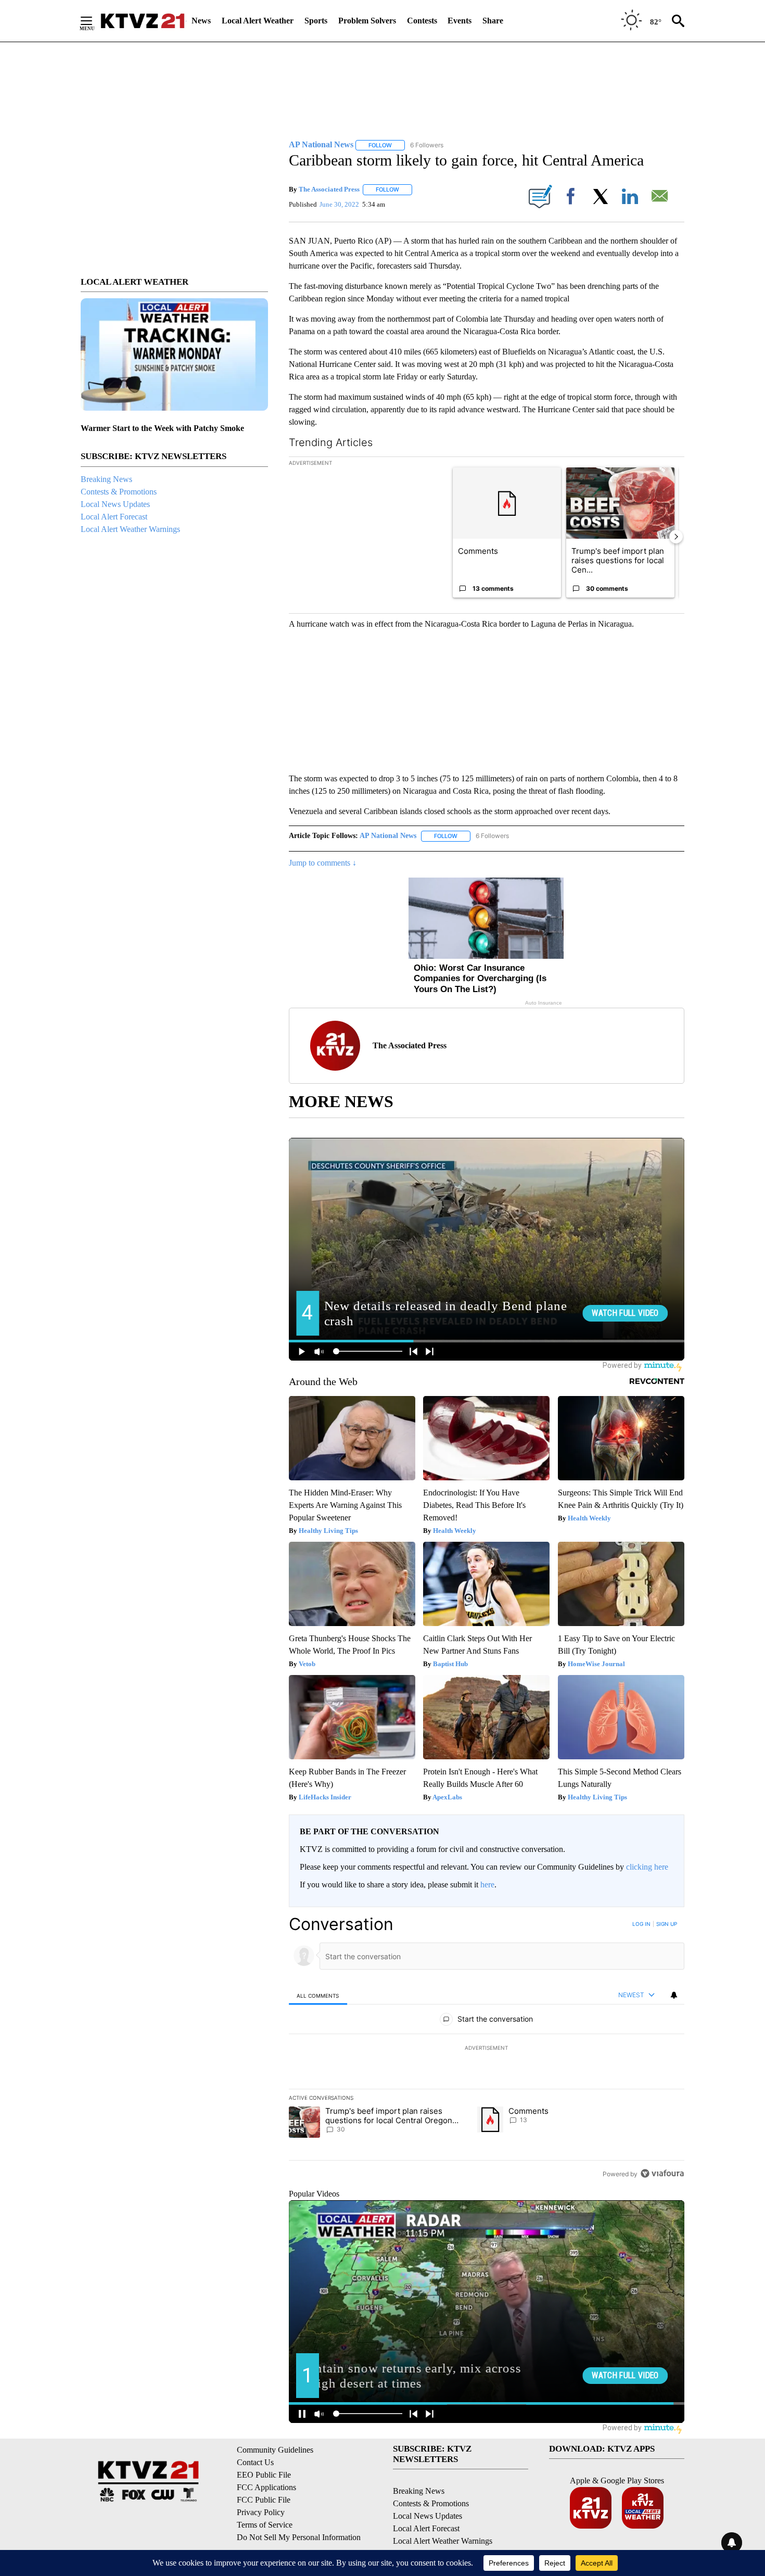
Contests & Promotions (119, 492)
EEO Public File (264, 2475)
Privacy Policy (261, 2512)
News (201, 21)
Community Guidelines (275, 2450)
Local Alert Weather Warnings (130, 529)
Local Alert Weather (258, 21)
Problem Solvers (367, 21)
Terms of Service (265, 2525)
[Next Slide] (676, 537)
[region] (487, 2049)
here (487, 1885)
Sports (316, 21)
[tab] (318, 1995)
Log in (641, 1924)
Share (493, 21)
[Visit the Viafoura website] (662, 2173)
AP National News (388, 836)
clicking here (647, 1867)
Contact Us (255, 2462)
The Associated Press (329, 189)
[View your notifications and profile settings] (674, 1995)
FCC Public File (264, 2500)
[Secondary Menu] (94, 21)
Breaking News (106, 479)
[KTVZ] (143, 21)
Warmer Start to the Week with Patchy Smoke (162, 428)
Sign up (667, 1924)
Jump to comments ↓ (323, 863)
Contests (422, 21)
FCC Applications (266, 2487)
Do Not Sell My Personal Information (299, 2537)
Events (460, 21)
